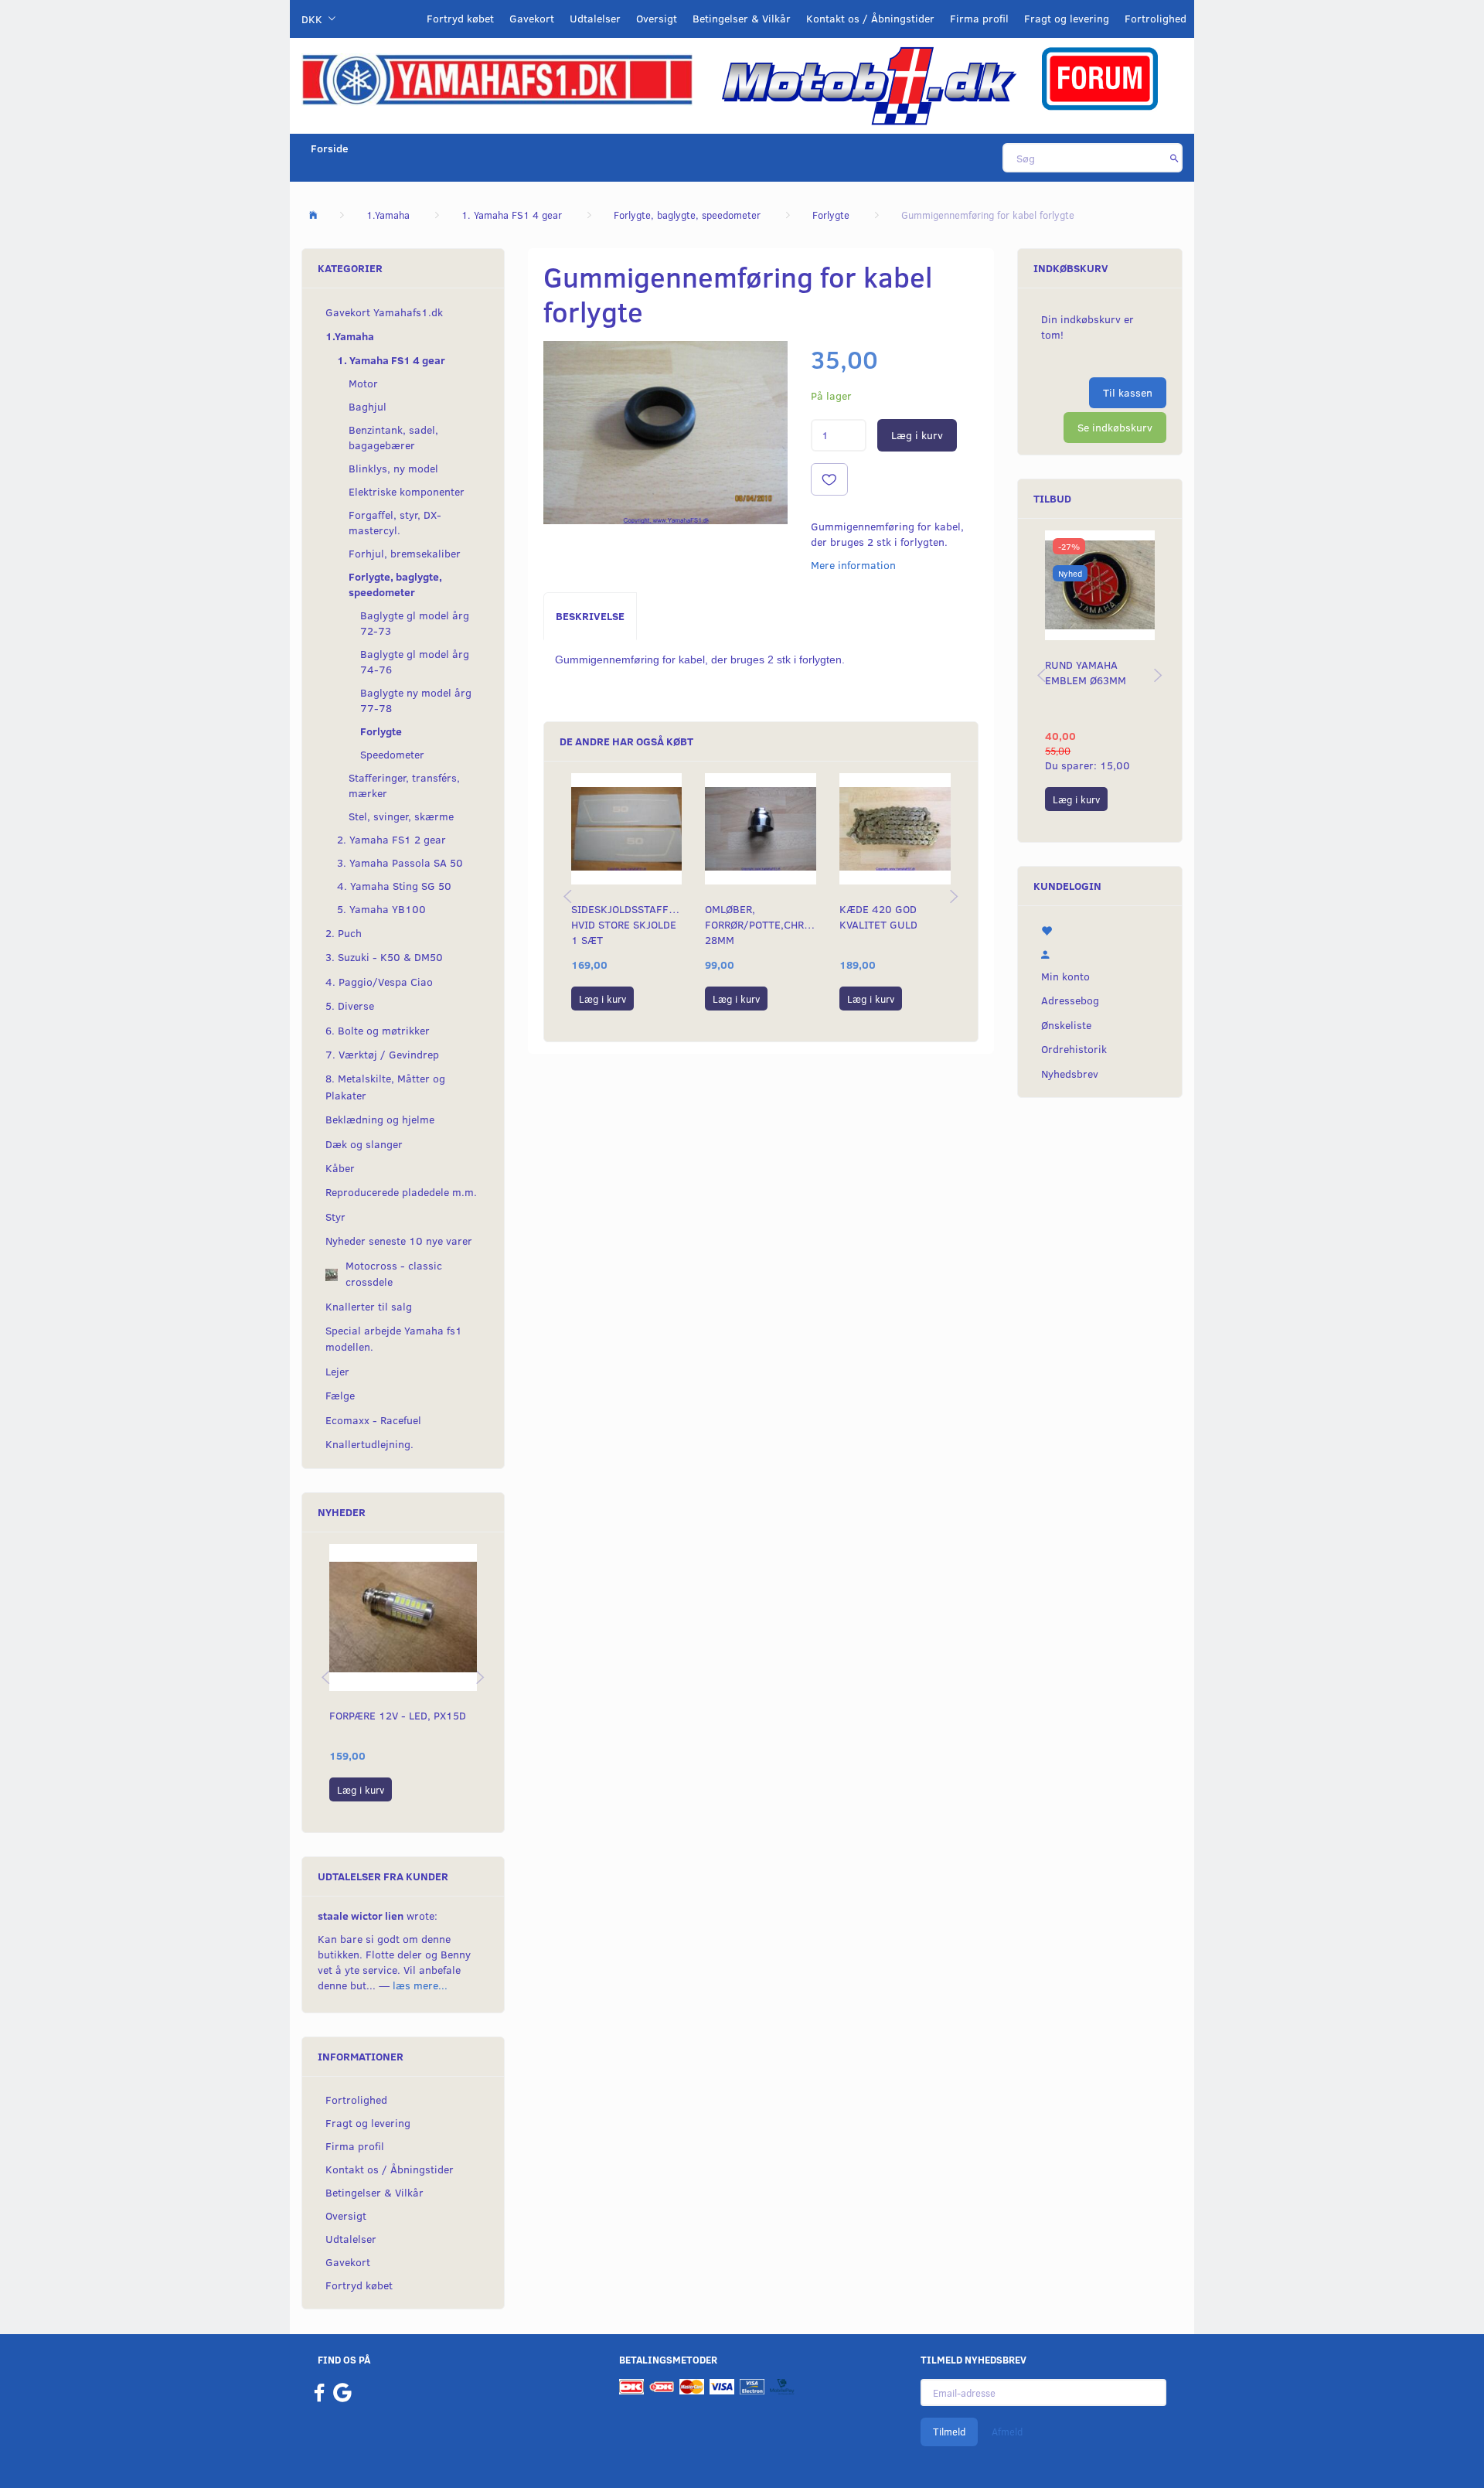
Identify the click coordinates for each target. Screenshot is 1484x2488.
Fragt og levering (1067, 18)
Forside (330, 148)
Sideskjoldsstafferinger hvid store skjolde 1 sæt (627, 924)
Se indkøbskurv (1115, 427)
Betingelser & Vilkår (742, 18)
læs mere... (420, 1985)
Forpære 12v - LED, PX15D (398, 1715)
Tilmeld (949, 2432)
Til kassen (1128, 392)
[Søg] (1174, 158)
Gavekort (532, 18)
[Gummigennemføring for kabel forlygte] (665, 433)
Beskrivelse (590, 616)
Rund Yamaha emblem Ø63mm (1086, 672)
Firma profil (979, 18)
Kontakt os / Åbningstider (870, 18)
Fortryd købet (460, 18)
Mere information (853, 565)
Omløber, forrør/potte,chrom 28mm (761, 924)
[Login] (1100, 953)
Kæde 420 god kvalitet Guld (878, 917)
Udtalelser (595, 18)
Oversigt (657, 18)
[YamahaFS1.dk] (497, 78)
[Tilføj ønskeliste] (829, 479)
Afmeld (1007, 2432)
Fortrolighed (1156, 18)
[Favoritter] (1100, 929)
